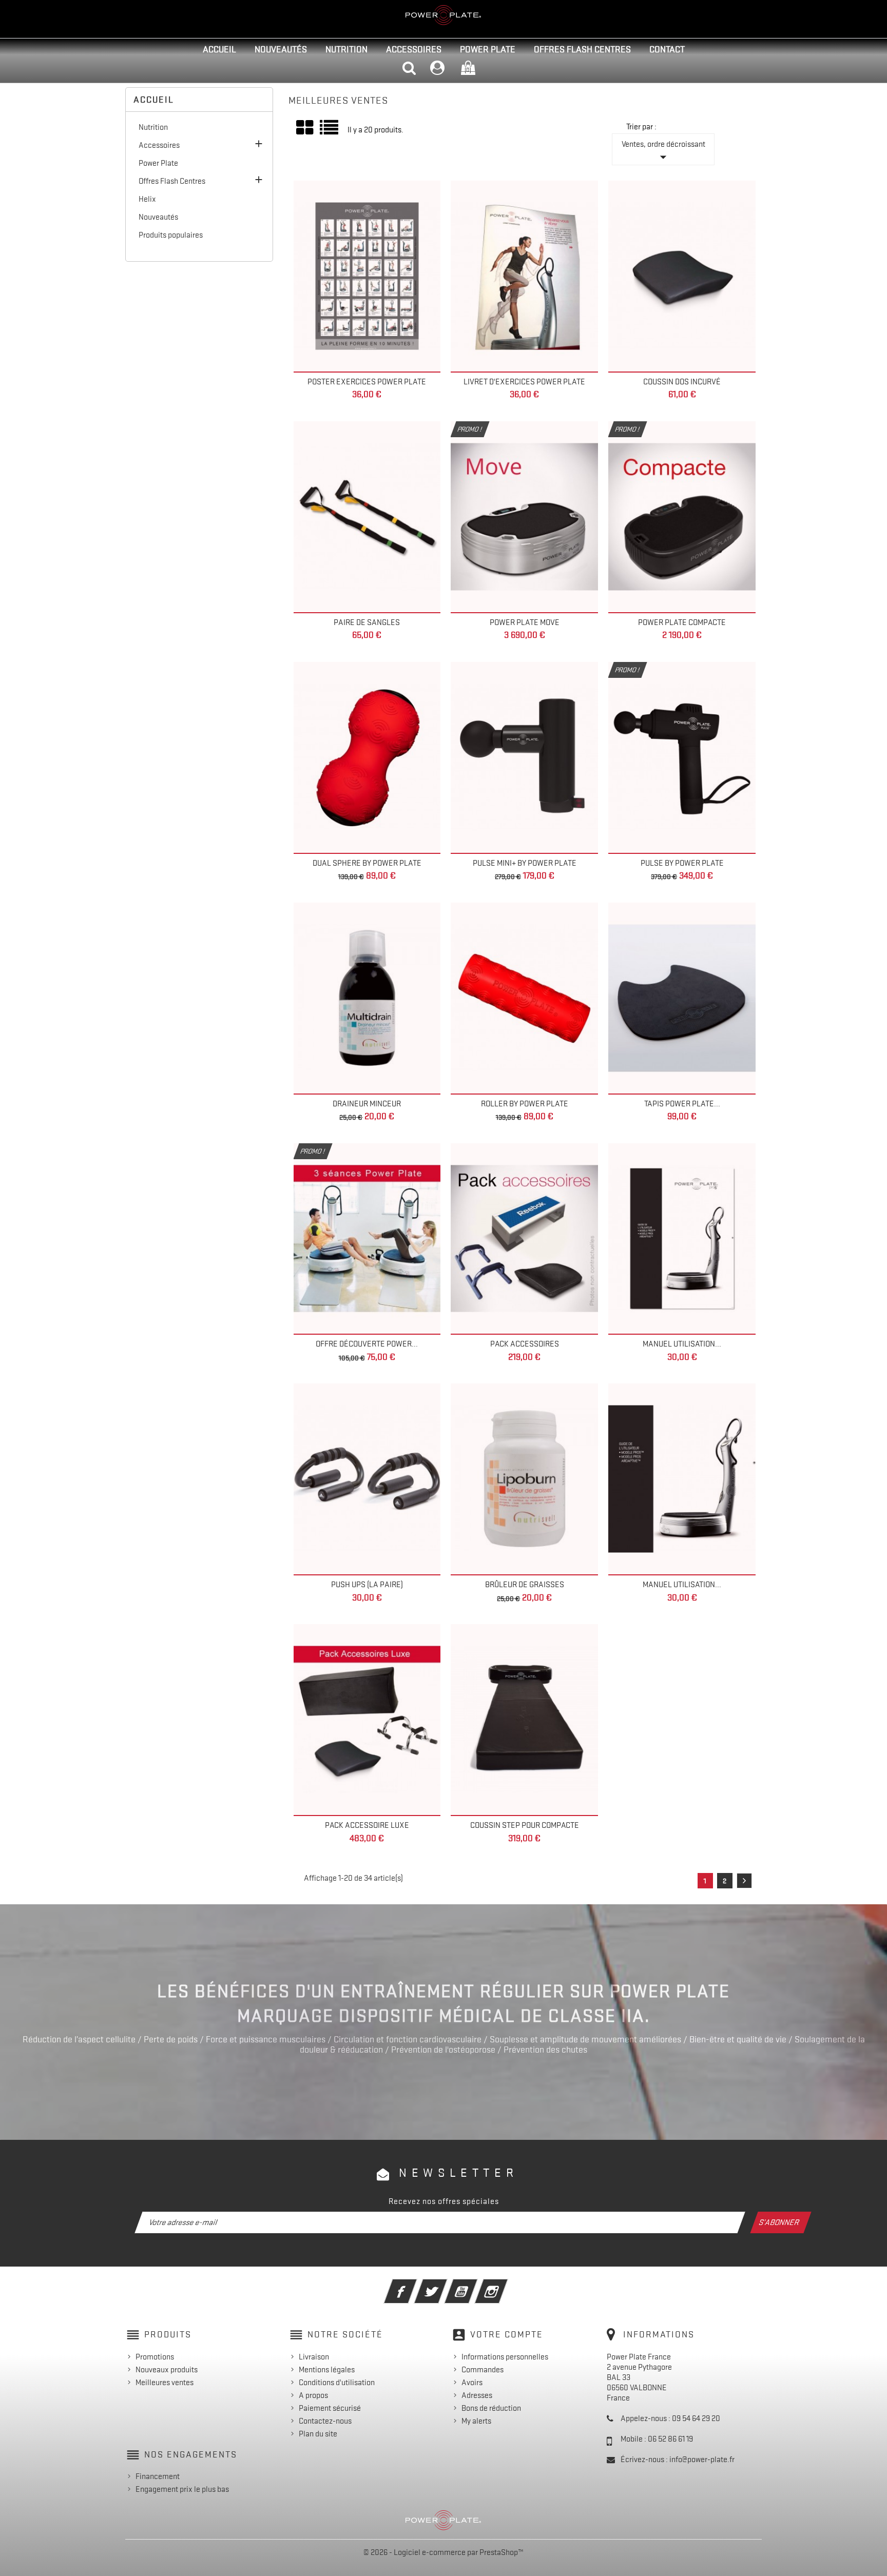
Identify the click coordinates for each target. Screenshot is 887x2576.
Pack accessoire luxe (367, 1825)
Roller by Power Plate (525, 1104)
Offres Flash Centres (582, 49)
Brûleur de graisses (525, 1585)
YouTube (475, 2285)
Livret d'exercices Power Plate (524, 382)
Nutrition (346, 49)
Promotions (155, 2357)
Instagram (505, 2285)
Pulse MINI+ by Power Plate (525, 863)
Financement (158, 2476)
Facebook (414, 2285)
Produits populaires (171, 235)
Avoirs (472, 2383)
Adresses (477, 2395)
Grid (305, 128)
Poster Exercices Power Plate (367, 382)
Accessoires (414, 49)
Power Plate (488, 49)
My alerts (476, 2421)
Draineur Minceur (367, 1104)
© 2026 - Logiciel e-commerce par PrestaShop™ (444, 2552)
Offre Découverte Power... (367, 1344)
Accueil (219, 49)
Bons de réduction (491, 2408)
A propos (313, 2395)
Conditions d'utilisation (337, 2383)
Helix (147, 199)
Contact (667, 49)
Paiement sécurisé (330, 2408)
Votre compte (507, 2334)
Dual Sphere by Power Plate (367, 863)
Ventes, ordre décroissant (663, 152)
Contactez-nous (325, 2421)
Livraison (314, 2357)
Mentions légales (327, 2370)
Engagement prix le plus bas (182, 2489)
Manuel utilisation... (682, 1344)
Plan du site (318, 2434)
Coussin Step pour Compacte (525, 1825)
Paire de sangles (367, 622)
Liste (330, 131)
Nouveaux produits (167, 2370)
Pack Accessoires (525, 1344)
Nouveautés (281, 49)
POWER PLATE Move (525, 622)
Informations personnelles (505, 2357)
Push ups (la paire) (367, 1585)
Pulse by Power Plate (682, 863)
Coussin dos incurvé (682, 382)
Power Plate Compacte (682, 622)
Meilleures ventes (165, 2383)
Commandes (483, 2370)
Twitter (445, 2285)
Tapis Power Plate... (682, 1104)
